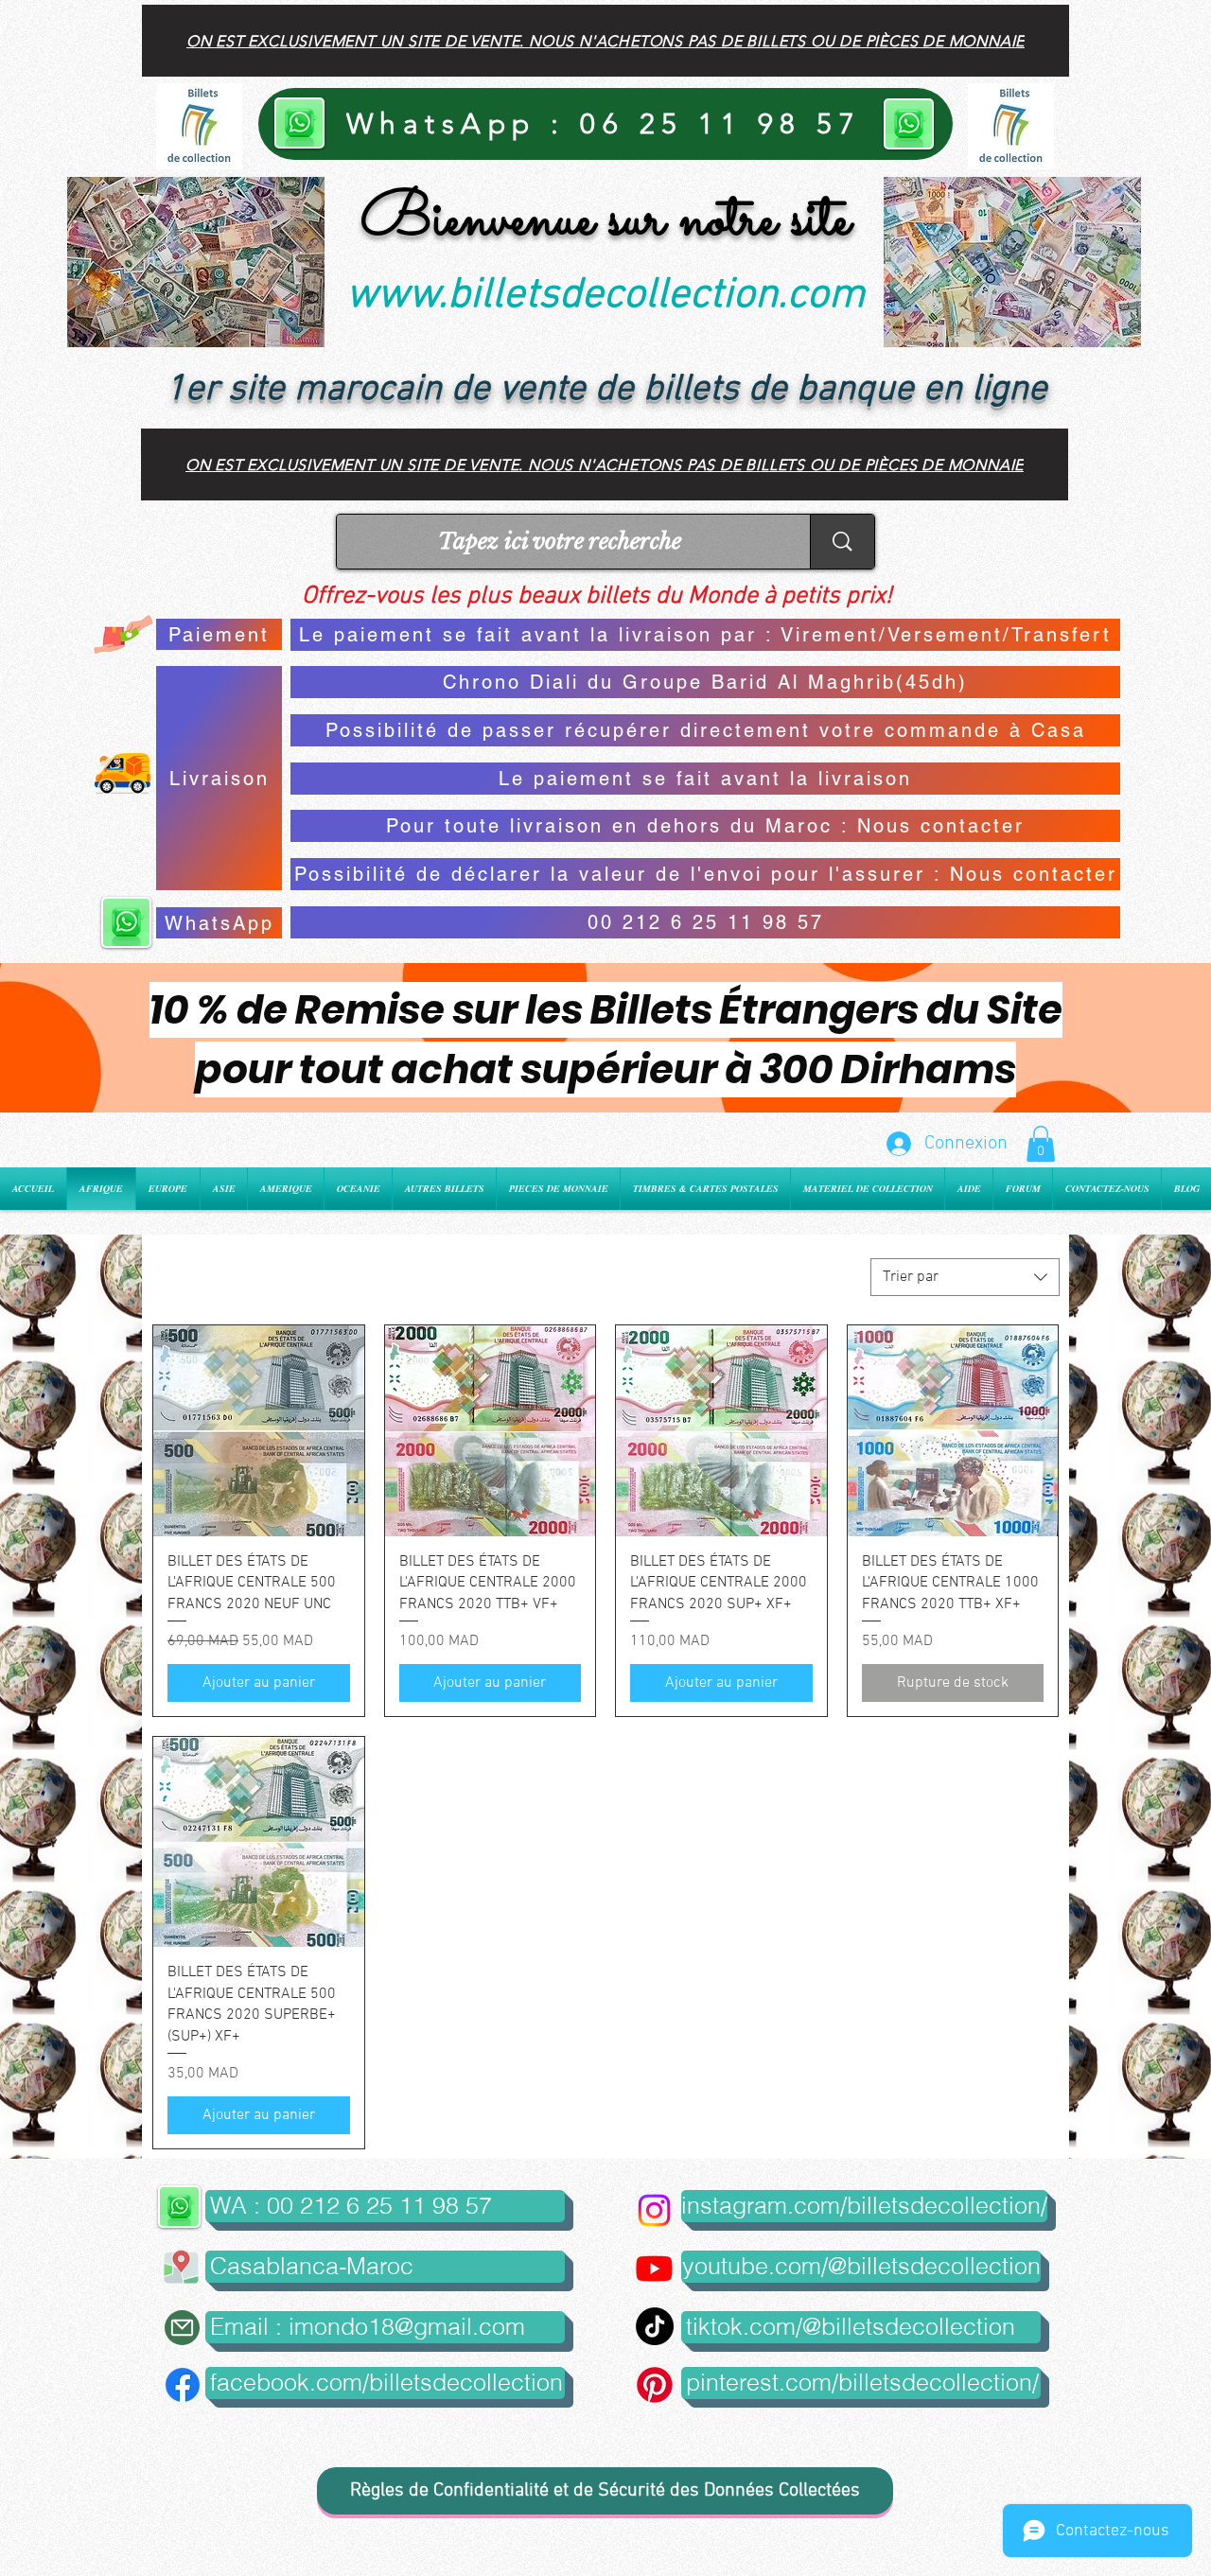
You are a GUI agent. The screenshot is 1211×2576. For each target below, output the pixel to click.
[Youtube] (654, 2268)
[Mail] (182, 2328)
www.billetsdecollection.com (605, 296)
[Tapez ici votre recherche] (842, 542)
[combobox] (965, 1277)
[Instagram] (654, 2210)
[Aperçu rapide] (259, 1431)
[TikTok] (655, 2326)
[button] (1041, 1144)
